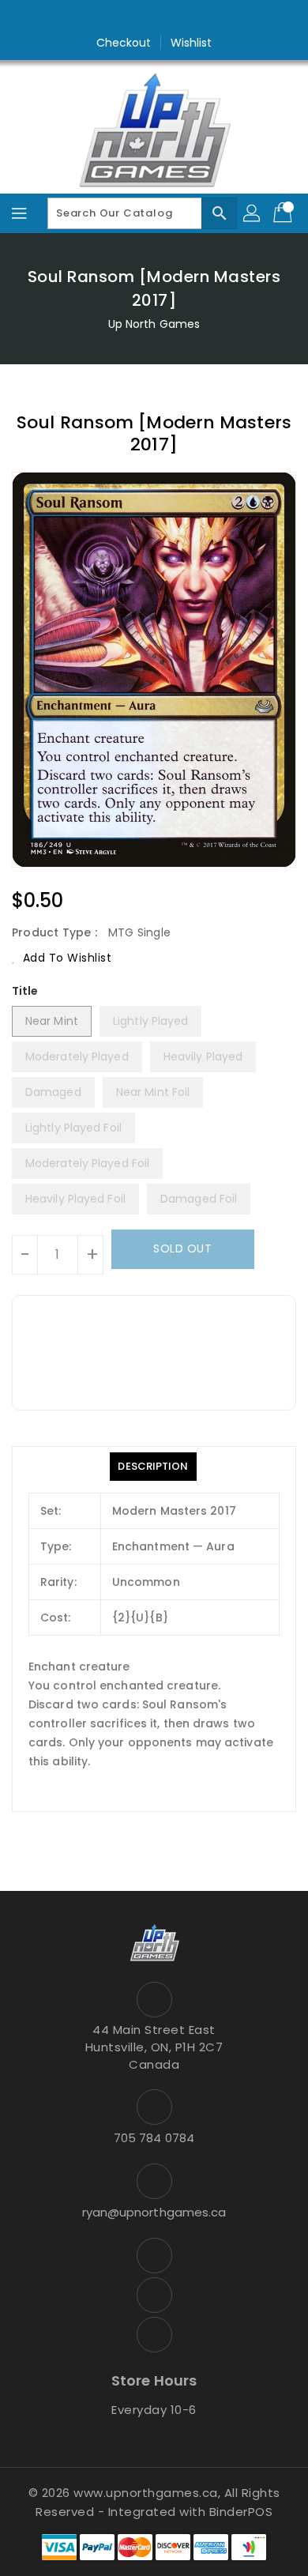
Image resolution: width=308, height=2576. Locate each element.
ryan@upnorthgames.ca (154, 2212)
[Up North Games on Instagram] (154, 18)
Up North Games (154, 324)
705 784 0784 (154, 2138)
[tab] (153, 1467)
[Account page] (253, 213)
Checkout (124, 43)
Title (25, 991)
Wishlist (192, 43)
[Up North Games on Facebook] (124, 18)
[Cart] (284, 213)
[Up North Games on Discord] (184, 18)
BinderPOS (241, 2512)
